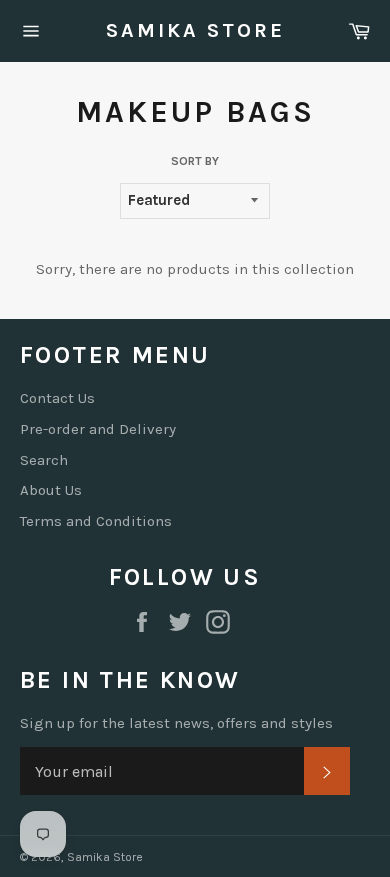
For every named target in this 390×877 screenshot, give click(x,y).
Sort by (195, 161)
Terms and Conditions (96, 521)
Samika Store (195, 30)
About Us (51, 490)
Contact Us (57, 398)
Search (44, 460)
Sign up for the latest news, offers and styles (176, 723)
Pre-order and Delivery (98, 429)
